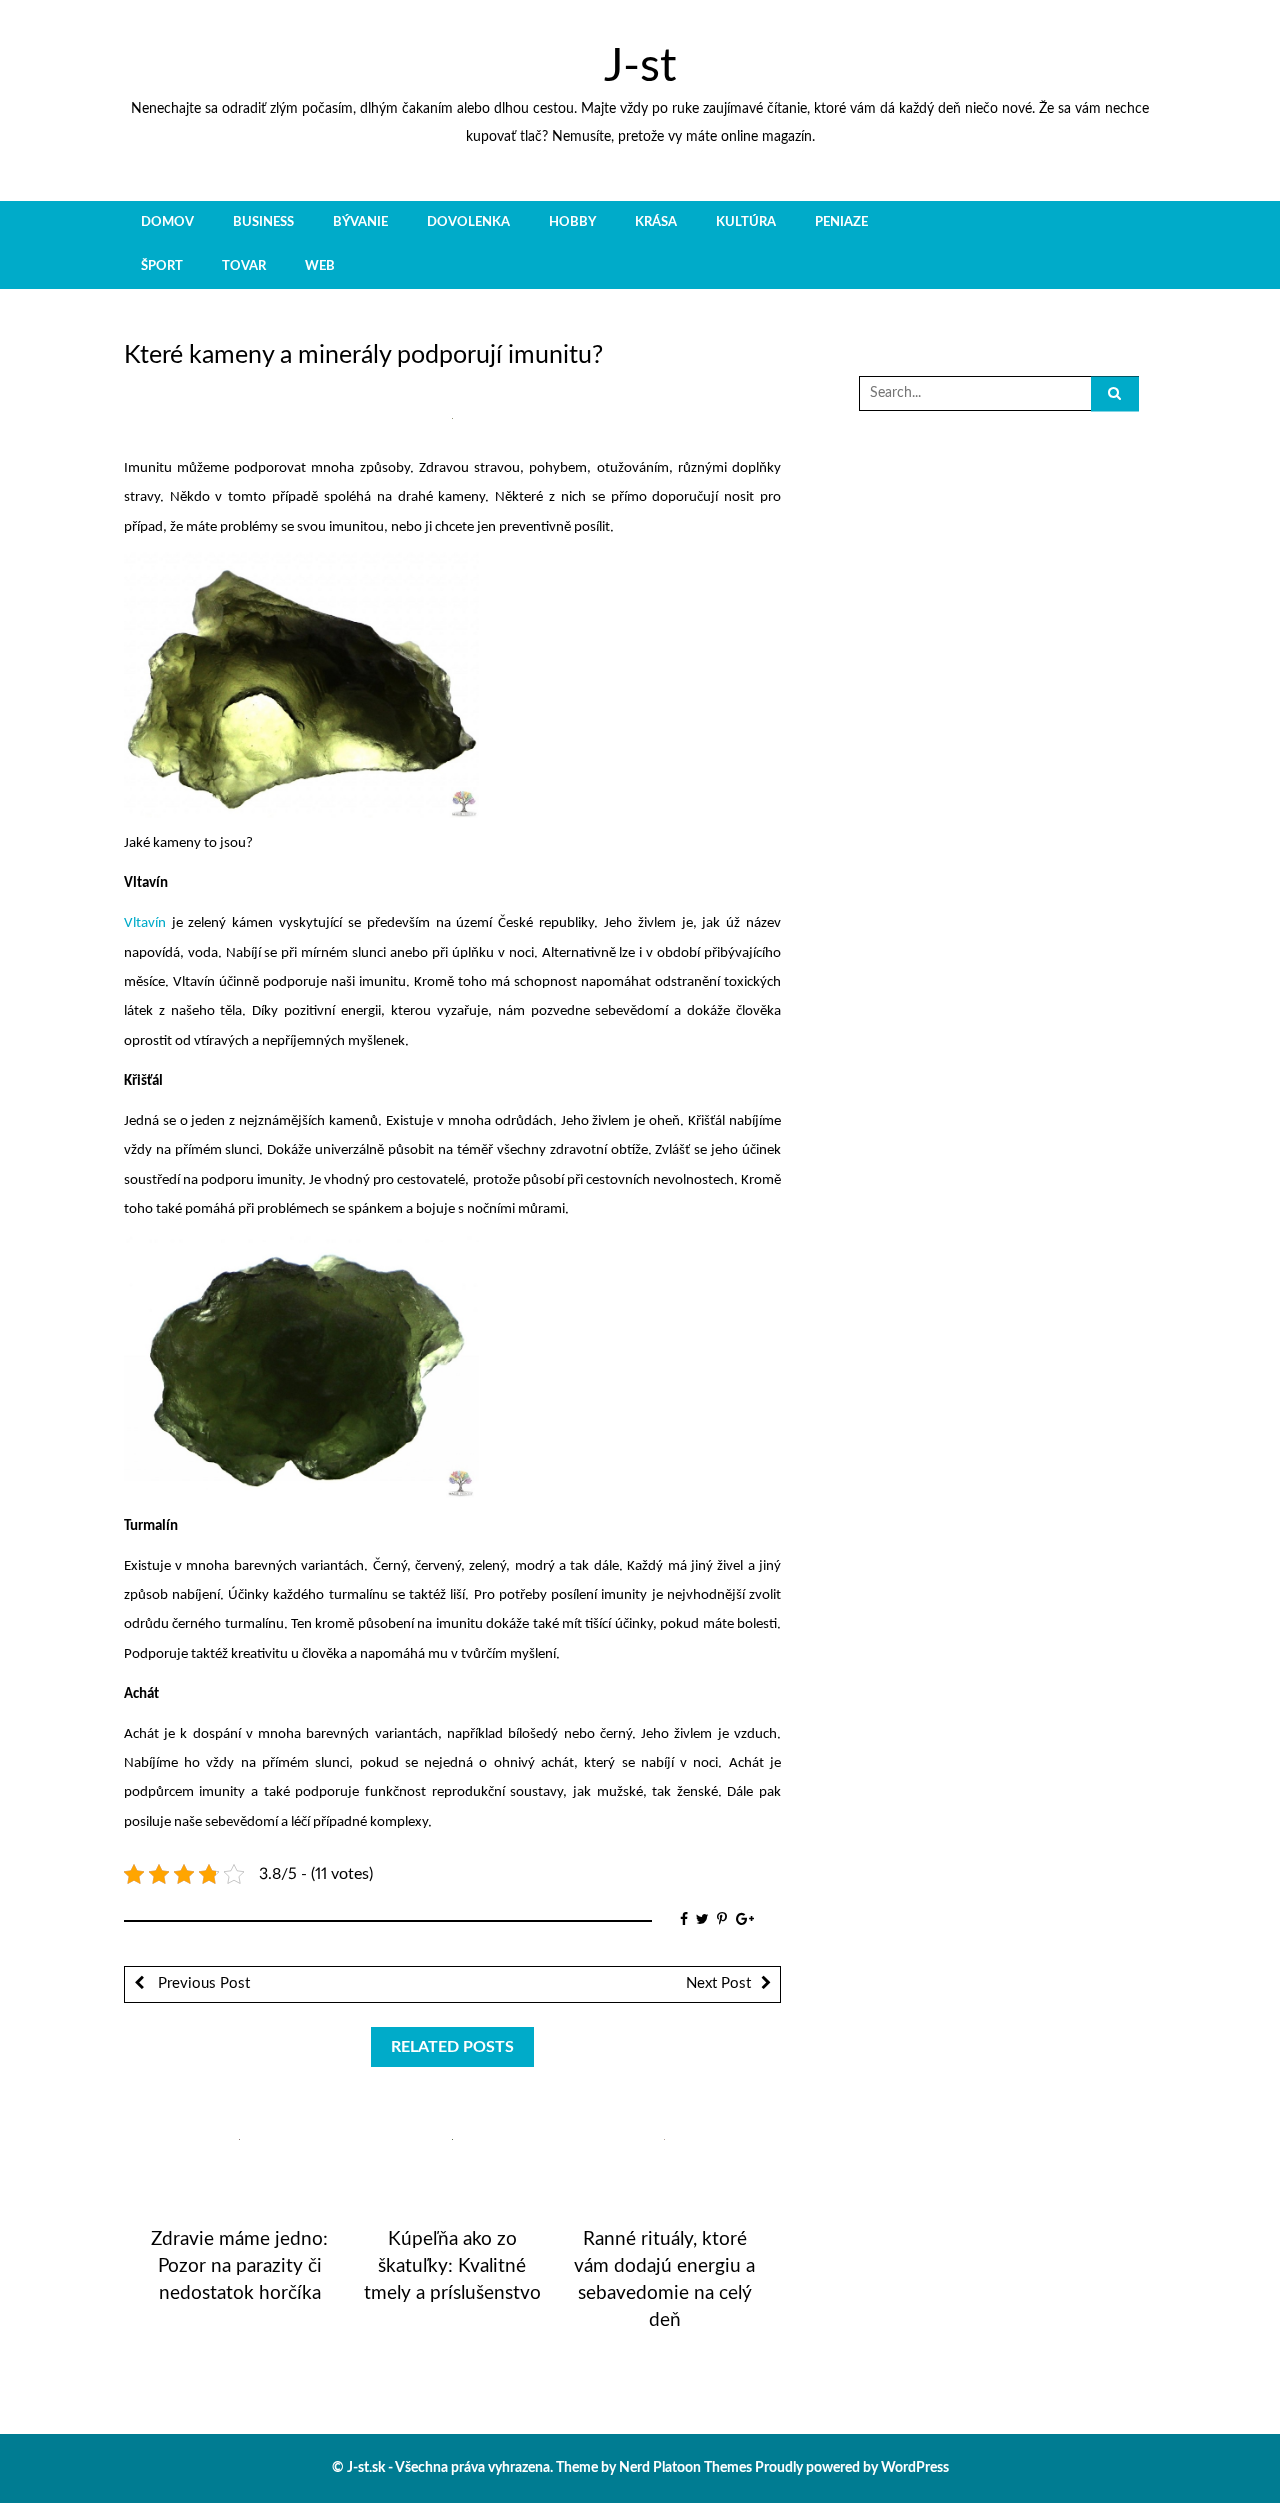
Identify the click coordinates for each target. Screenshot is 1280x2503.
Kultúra (746, 222)
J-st (640, 67)
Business (263, 222)
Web (320, 266)
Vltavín (145, 923)
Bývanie (360, 222)
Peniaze (841, 222)
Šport (162, 266)
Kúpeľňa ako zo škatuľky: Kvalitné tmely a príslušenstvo (452, 2266)
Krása (656, 222)
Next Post (718, 1983)
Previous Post (202, 1983)
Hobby (572, 222)
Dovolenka (468, 222)
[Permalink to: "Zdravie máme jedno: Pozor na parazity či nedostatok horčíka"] (239, 2139)
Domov (167, 222)
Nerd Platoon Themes (685, 2468)
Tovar (244, 266)
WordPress (915, 2468)
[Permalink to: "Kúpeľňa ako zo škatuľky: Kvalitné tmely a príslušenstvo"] (452, 2139)
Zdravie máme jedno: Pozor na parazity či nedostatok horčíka (239, 2266)
